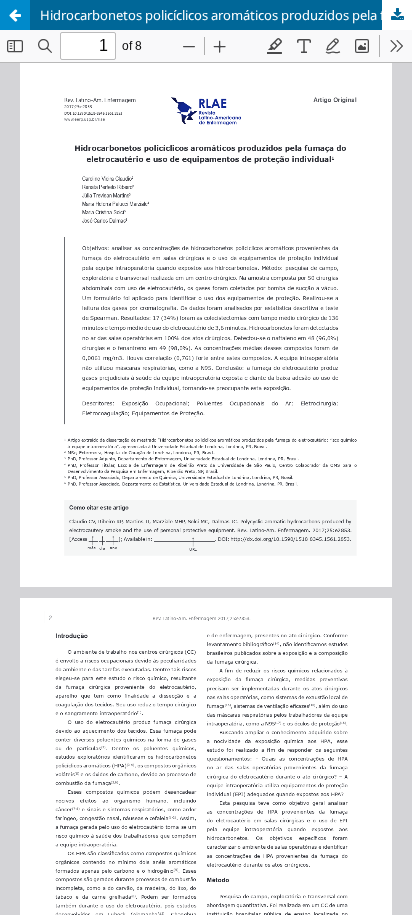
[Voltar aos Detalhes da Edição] (15, 15)
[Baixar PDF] (397, 15)
